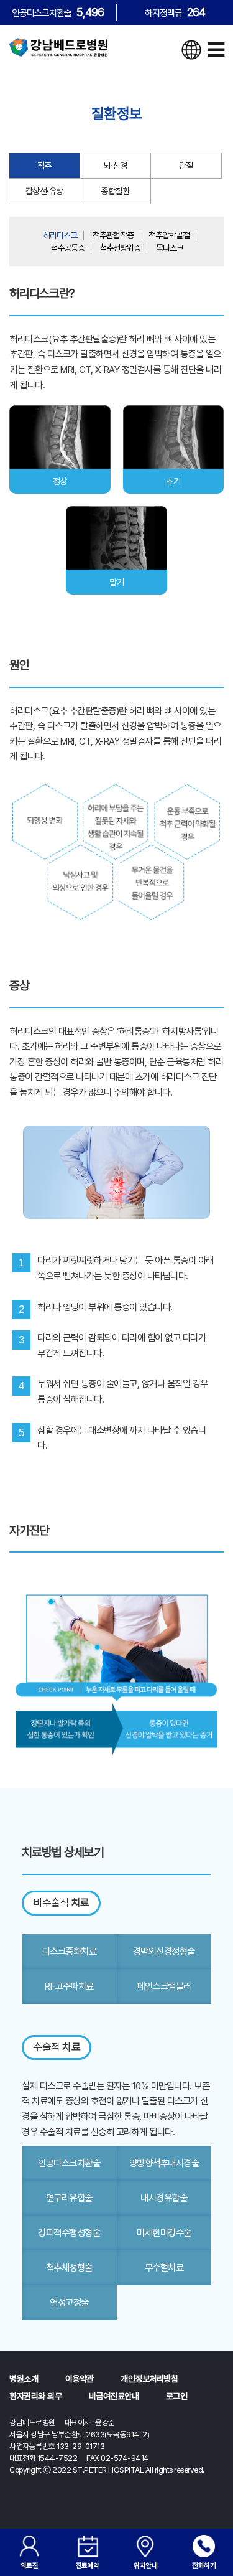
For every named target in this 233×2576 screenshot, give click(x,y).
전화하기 (204, 2565)
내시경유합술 (164, 2198)
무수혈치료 (164, 2268)
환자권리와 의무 (35, 2396)
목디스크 (170, 248)
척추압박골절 (169, 235)
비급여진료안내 (114, 2396)
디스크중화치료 (70, 1951)
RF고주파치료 (69, 1986)
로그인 (177, 2396)
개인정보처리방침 (149, 2379)
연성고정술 (69, 2302)
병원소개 (24, 2379)
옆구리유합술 (69, 2198)
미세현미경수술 (164, 2233)
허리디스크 (60, 235)
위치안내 (145, 2565)
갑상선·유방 (44, 191)
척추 (44, 166)
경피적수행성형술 (69, 2233)
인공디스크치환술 (69, 2163)
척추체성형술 (69, 2268)
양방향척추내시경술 (164, 2163)
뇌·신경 (115, 166)
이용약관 (80, 2379)
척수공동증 (67, 248)
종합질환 (115, 191)
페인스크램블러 (164, 1986)
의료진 (30, 2565)
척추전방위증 (120, 248)
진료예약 (88, 2565)
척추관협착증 (113, 235)
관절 (186, 166)
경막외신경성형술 (164, 1951)
